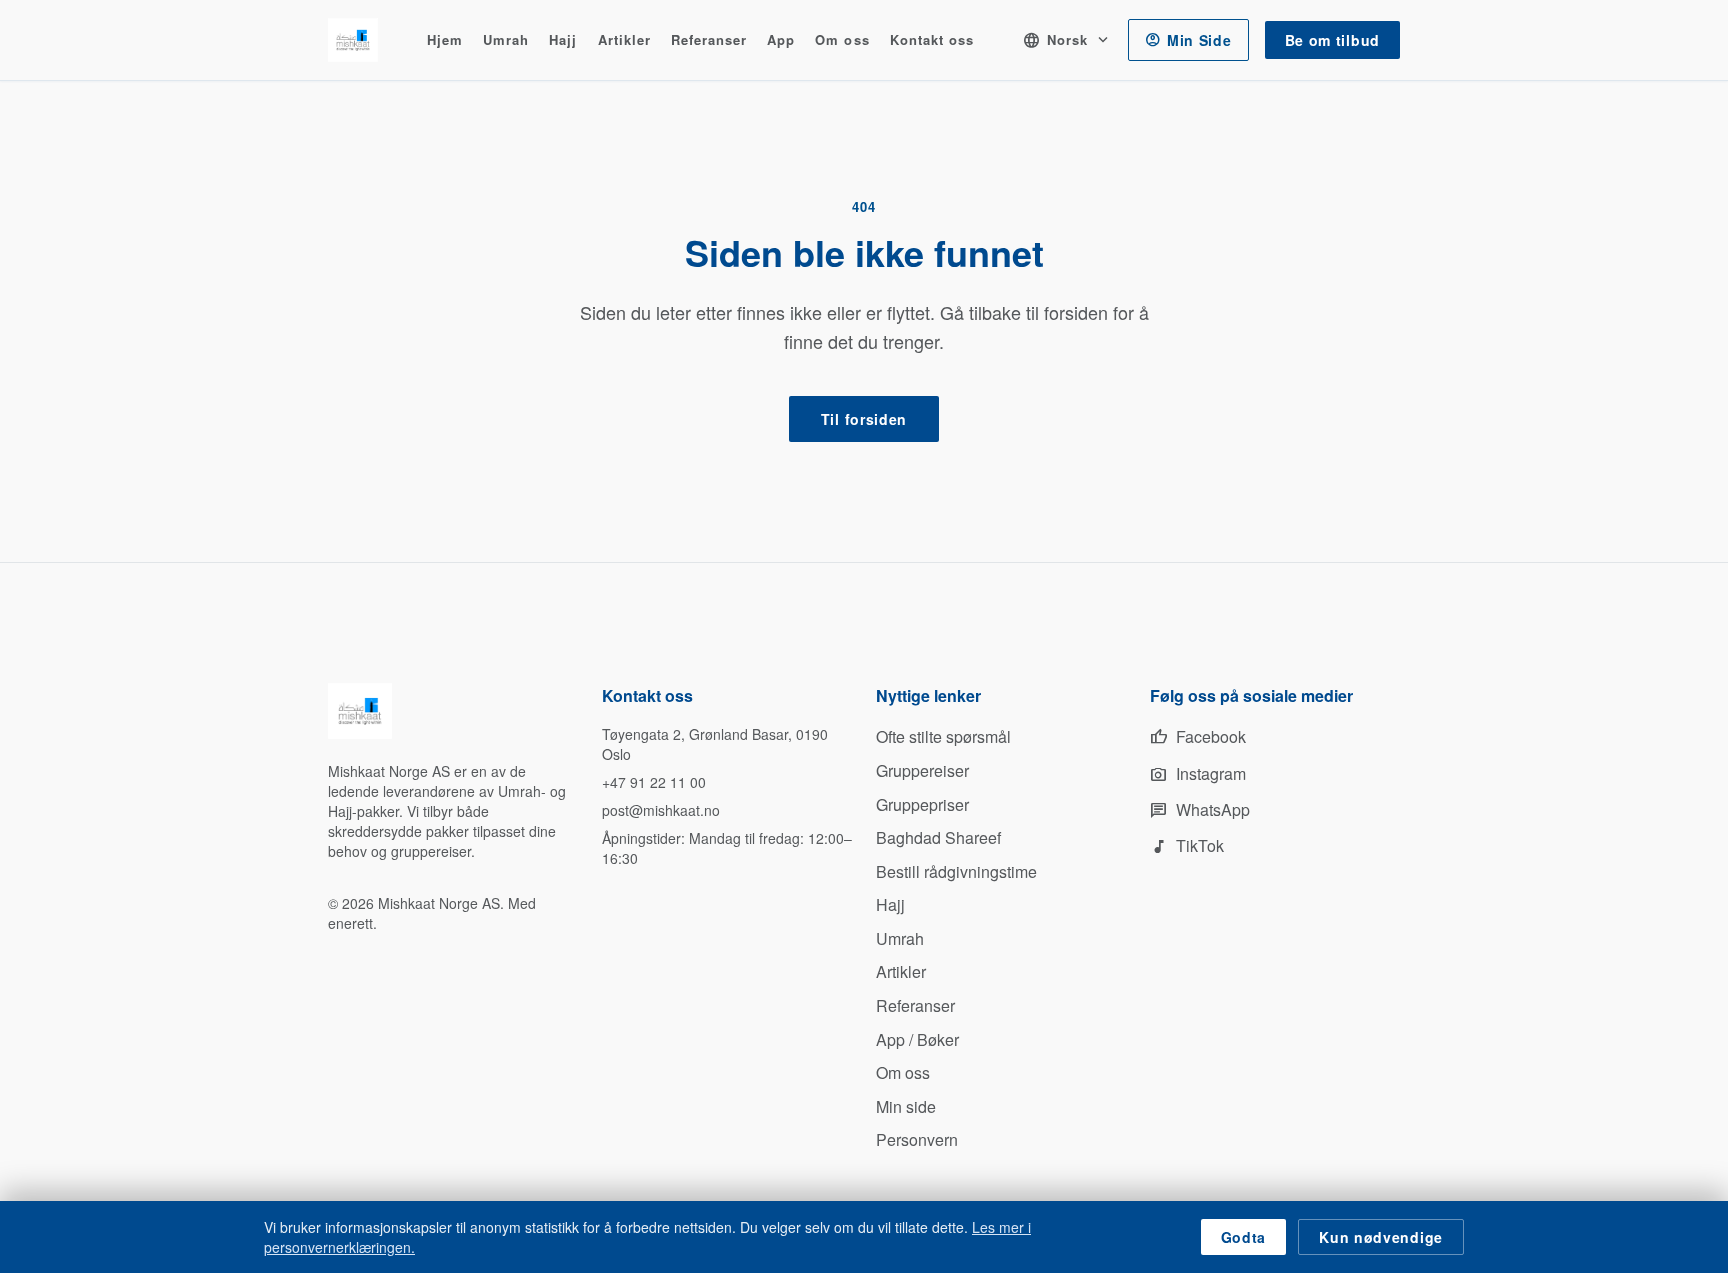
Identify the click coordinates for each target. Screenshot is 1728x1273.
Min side (906, 1106)
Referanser (709, 40)
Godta (1244, 1237)
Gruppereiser (922, 770)
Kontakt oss (932, 40)
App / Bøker (917, 1039)
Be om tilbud (1332, 40)
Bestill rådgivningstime (956, 871)
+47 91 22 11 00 (654, 782)
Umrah (506, 40)
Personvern (917, 1139)
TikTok (1187, 845)
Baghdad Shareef (938, 837)
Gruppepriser (922, 804)
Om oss (842, 40)
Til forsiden (864, 419)
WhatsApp (1200, 809)
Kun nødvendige (1381, 1237)
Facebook (1198, 736)
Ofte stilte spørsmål (943, 736)
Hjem (445, 40)
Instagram (1198, 773)
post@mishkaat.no (661, 810)
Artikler (624, 40)
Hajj (563, 40)
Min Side (1188, 40)
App (781, 40)
